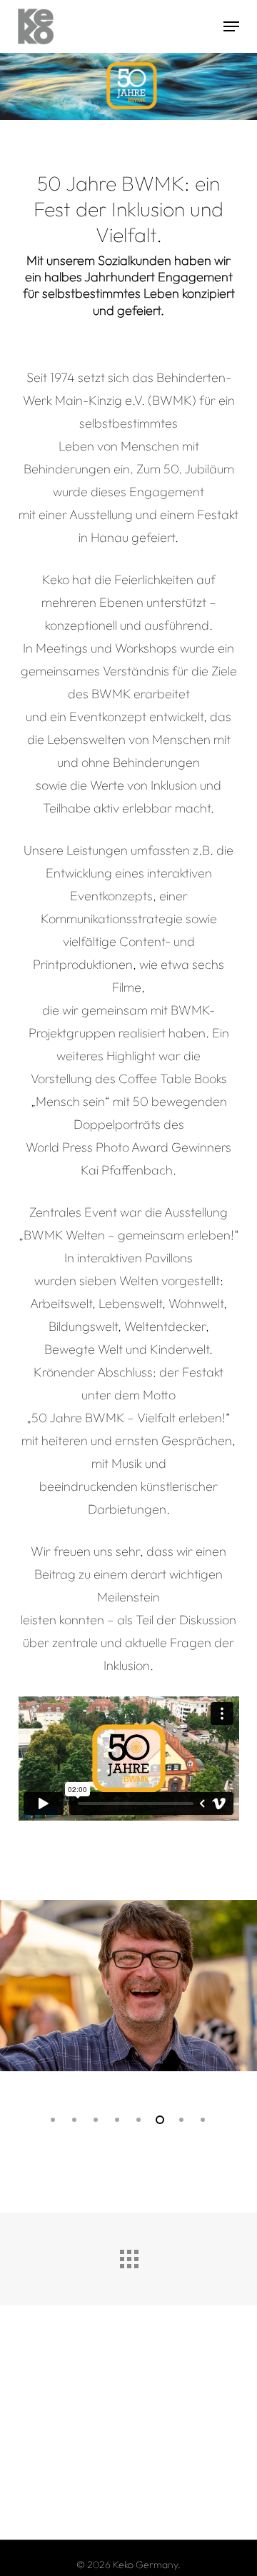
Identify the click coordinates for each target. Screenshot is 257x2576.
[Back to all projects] (128, 2255)
